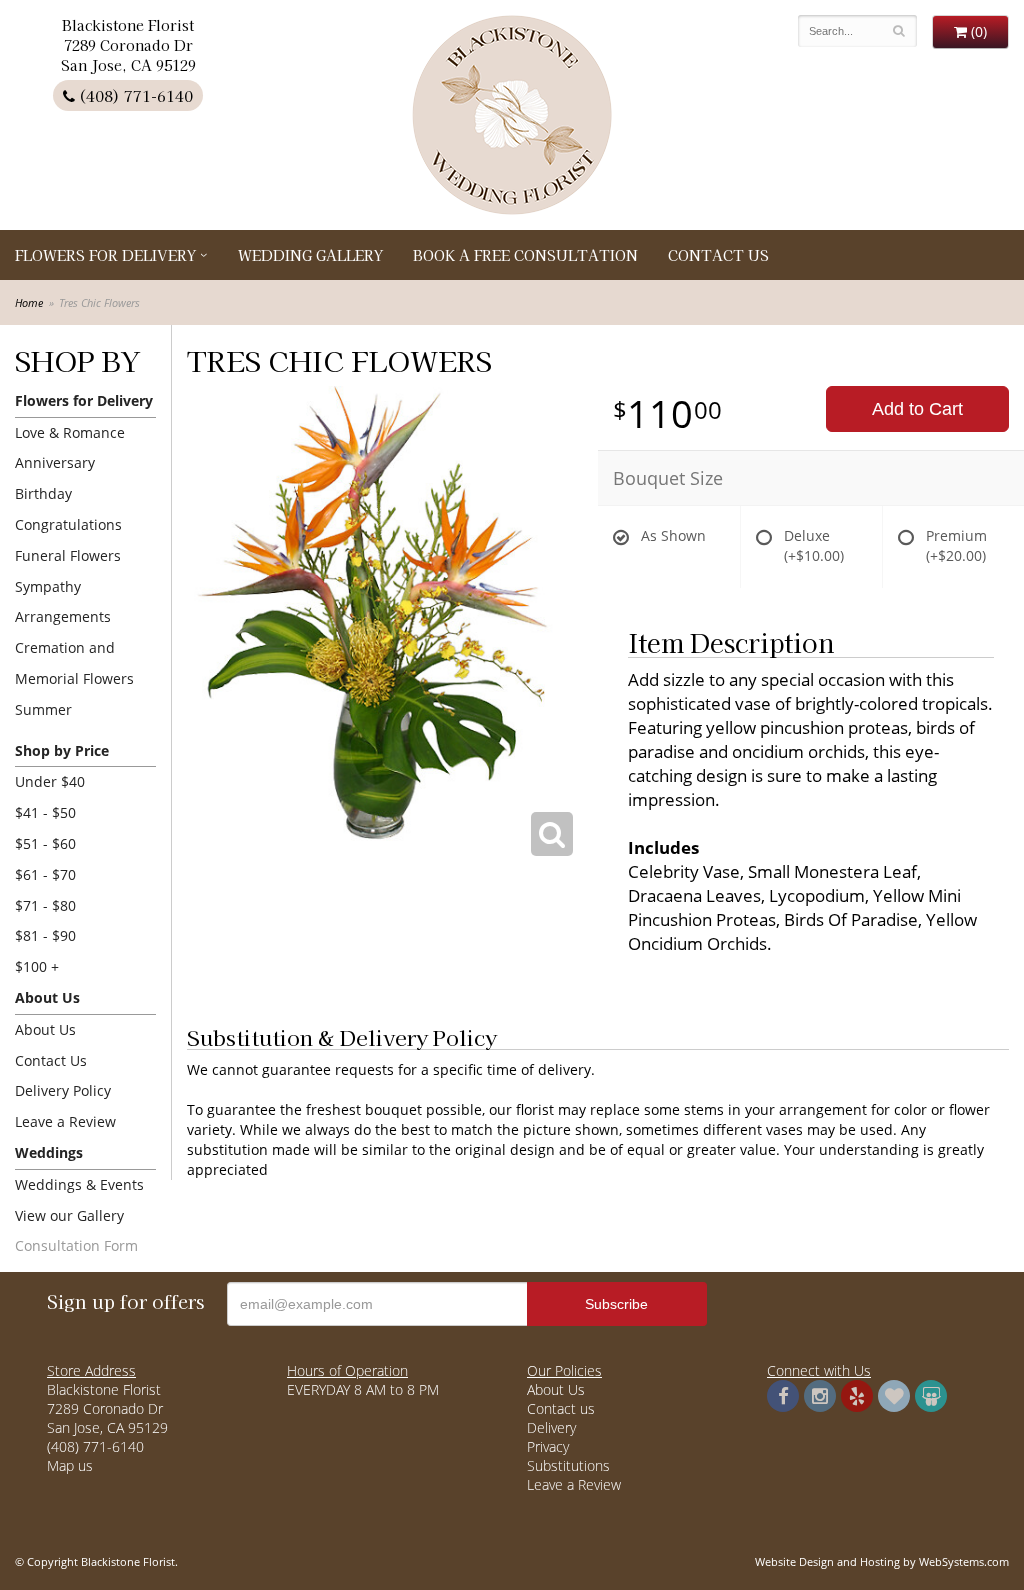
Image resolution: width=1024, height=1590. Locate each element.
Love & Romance (70, 432)
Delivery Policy (63, 1090)
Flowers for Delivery (105, 255)
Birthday (43, 493)
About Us (45, 1029)
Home (29, 302)
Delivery (551, 1427)
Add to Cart (917, 409)
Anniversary (55, 462)
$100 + (37, 966)
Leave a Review (65, 1121)
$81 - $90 (45, 935)
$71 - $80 (45, 905)
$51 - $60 (45, 843)
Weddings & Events (79, 1184)
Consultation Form (76, 1245)
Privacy (548, 1446)
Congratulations (68, 524)
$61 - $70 (45, 874)
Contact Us (718, 255)
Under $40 (50, 781)
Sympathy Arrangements (63, 602)
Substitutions (568, 1465)
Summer (43, 709)
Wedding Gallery (310, 255)
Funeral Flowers (68, 555)
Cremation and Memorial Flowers (74, 663)
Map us (70, 1465)
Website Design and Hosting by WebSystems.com (882, 1561)
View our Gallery (69, 1215)
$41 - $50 (45, 812)
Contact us (561, 1408)
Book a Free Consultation (525, 255)
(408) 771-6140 (134, 95)
